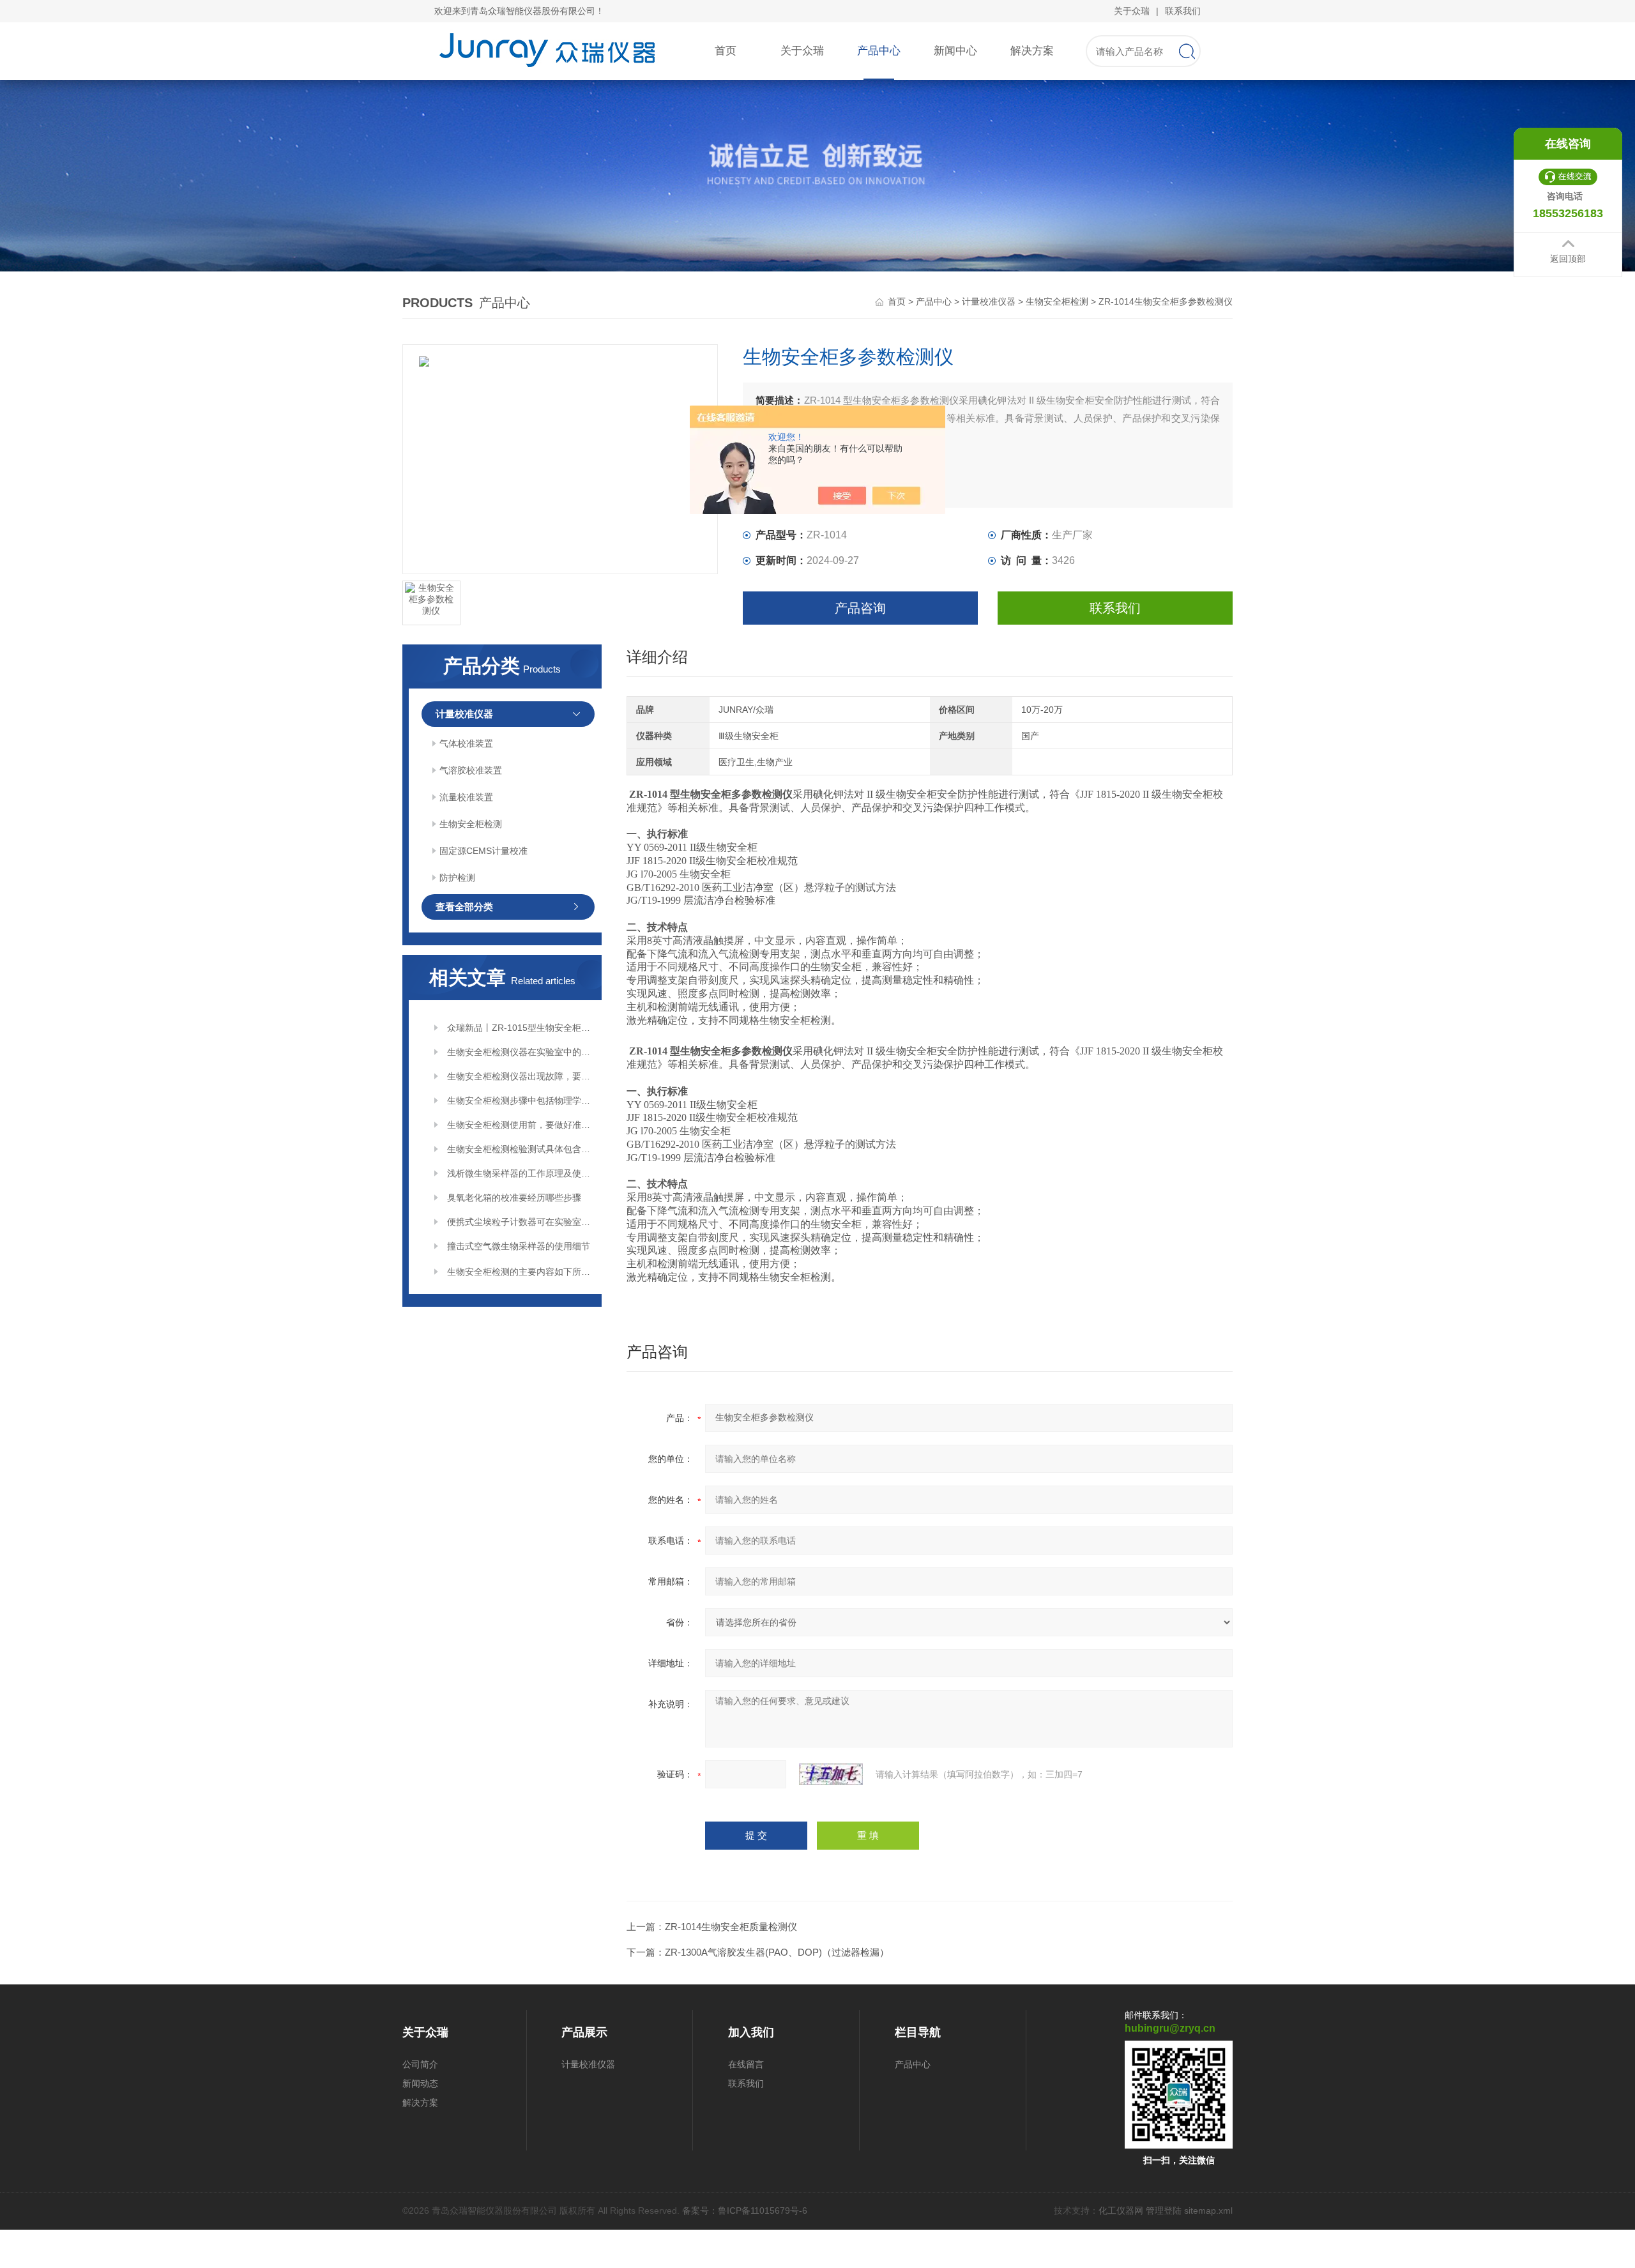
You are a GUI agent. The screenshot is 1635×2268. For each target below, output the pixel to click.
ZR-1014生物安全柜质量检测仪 (731, 1927)
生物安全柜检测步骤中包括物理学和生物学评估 (520, 1100)
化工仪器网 (1121, 2211)
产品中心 (879, 51)
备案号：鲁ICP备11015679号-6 (745, 2211)
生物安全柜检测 (1057, 301)
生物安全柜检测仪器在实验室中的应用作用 (520, 1052)
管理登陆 (1164, 2211)
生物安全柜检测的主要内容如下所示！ (520, 1272)
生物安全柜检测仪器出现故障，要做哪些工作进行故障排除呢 (520, 1076)
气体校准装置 (466, 743)
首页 (726, 51)
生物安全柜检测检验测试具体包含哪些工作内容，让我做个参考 (520, 1149)
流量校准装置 (466, 797)
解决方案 (1032, 51)
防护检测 (457, 878)
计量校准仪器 (989, 301)
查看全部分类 (464, 907)
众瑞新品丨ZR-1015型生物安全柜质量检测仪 (520, 1028)
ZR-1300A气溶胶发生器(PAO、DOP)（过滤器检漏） (777, 1952)
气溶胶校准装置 (471, 770)
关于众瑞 (1132, 11)
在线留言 (746, 2064)
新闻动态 (420, 2083)
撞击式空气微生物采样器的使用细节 (519, 1246)
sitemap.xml (1208, 2211)
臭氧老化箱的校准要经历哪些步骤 (514, 1198)
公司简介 (420, 2064)
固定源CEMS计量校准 (483, 851)
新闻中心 (955, 51)
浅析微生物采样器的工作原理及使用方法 (520, 1173)
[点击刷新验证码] (831, 1774)
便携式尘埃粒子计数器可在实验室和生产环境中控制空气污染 (520, 1222)
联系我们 (1183, 11)
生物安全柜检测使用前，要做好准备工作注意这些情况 (520, 1125)
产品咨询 (860, 608)
